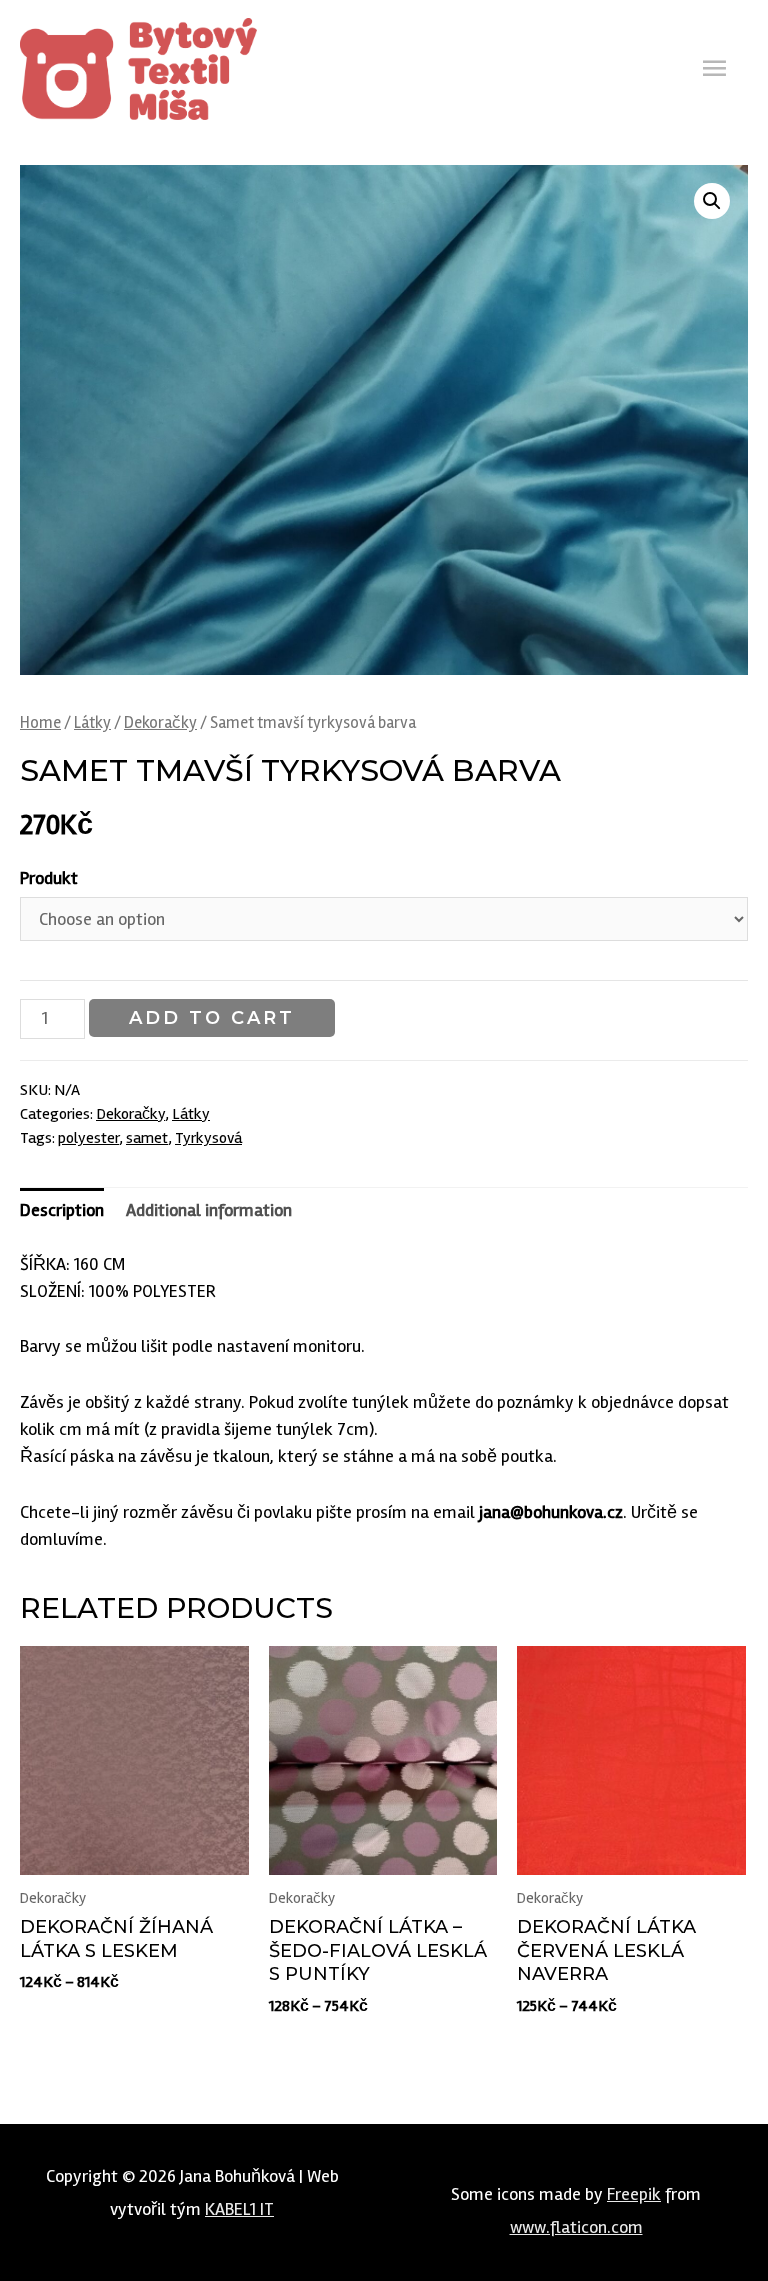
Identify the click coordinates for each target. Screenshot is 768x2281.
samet (147, 1138)
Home (40, 723)
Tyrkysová (208, 1138)
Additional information (209, 1210)
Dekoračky (160, 723)
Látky (92, 723)
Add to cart (212, 1018)
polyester (88, 1138)
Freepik (634, 2194)
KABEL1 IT (239, 2209)
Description (62, 1210)
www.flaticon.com (576, 2227)
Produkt (49, 878)
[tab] (62, 1210)
